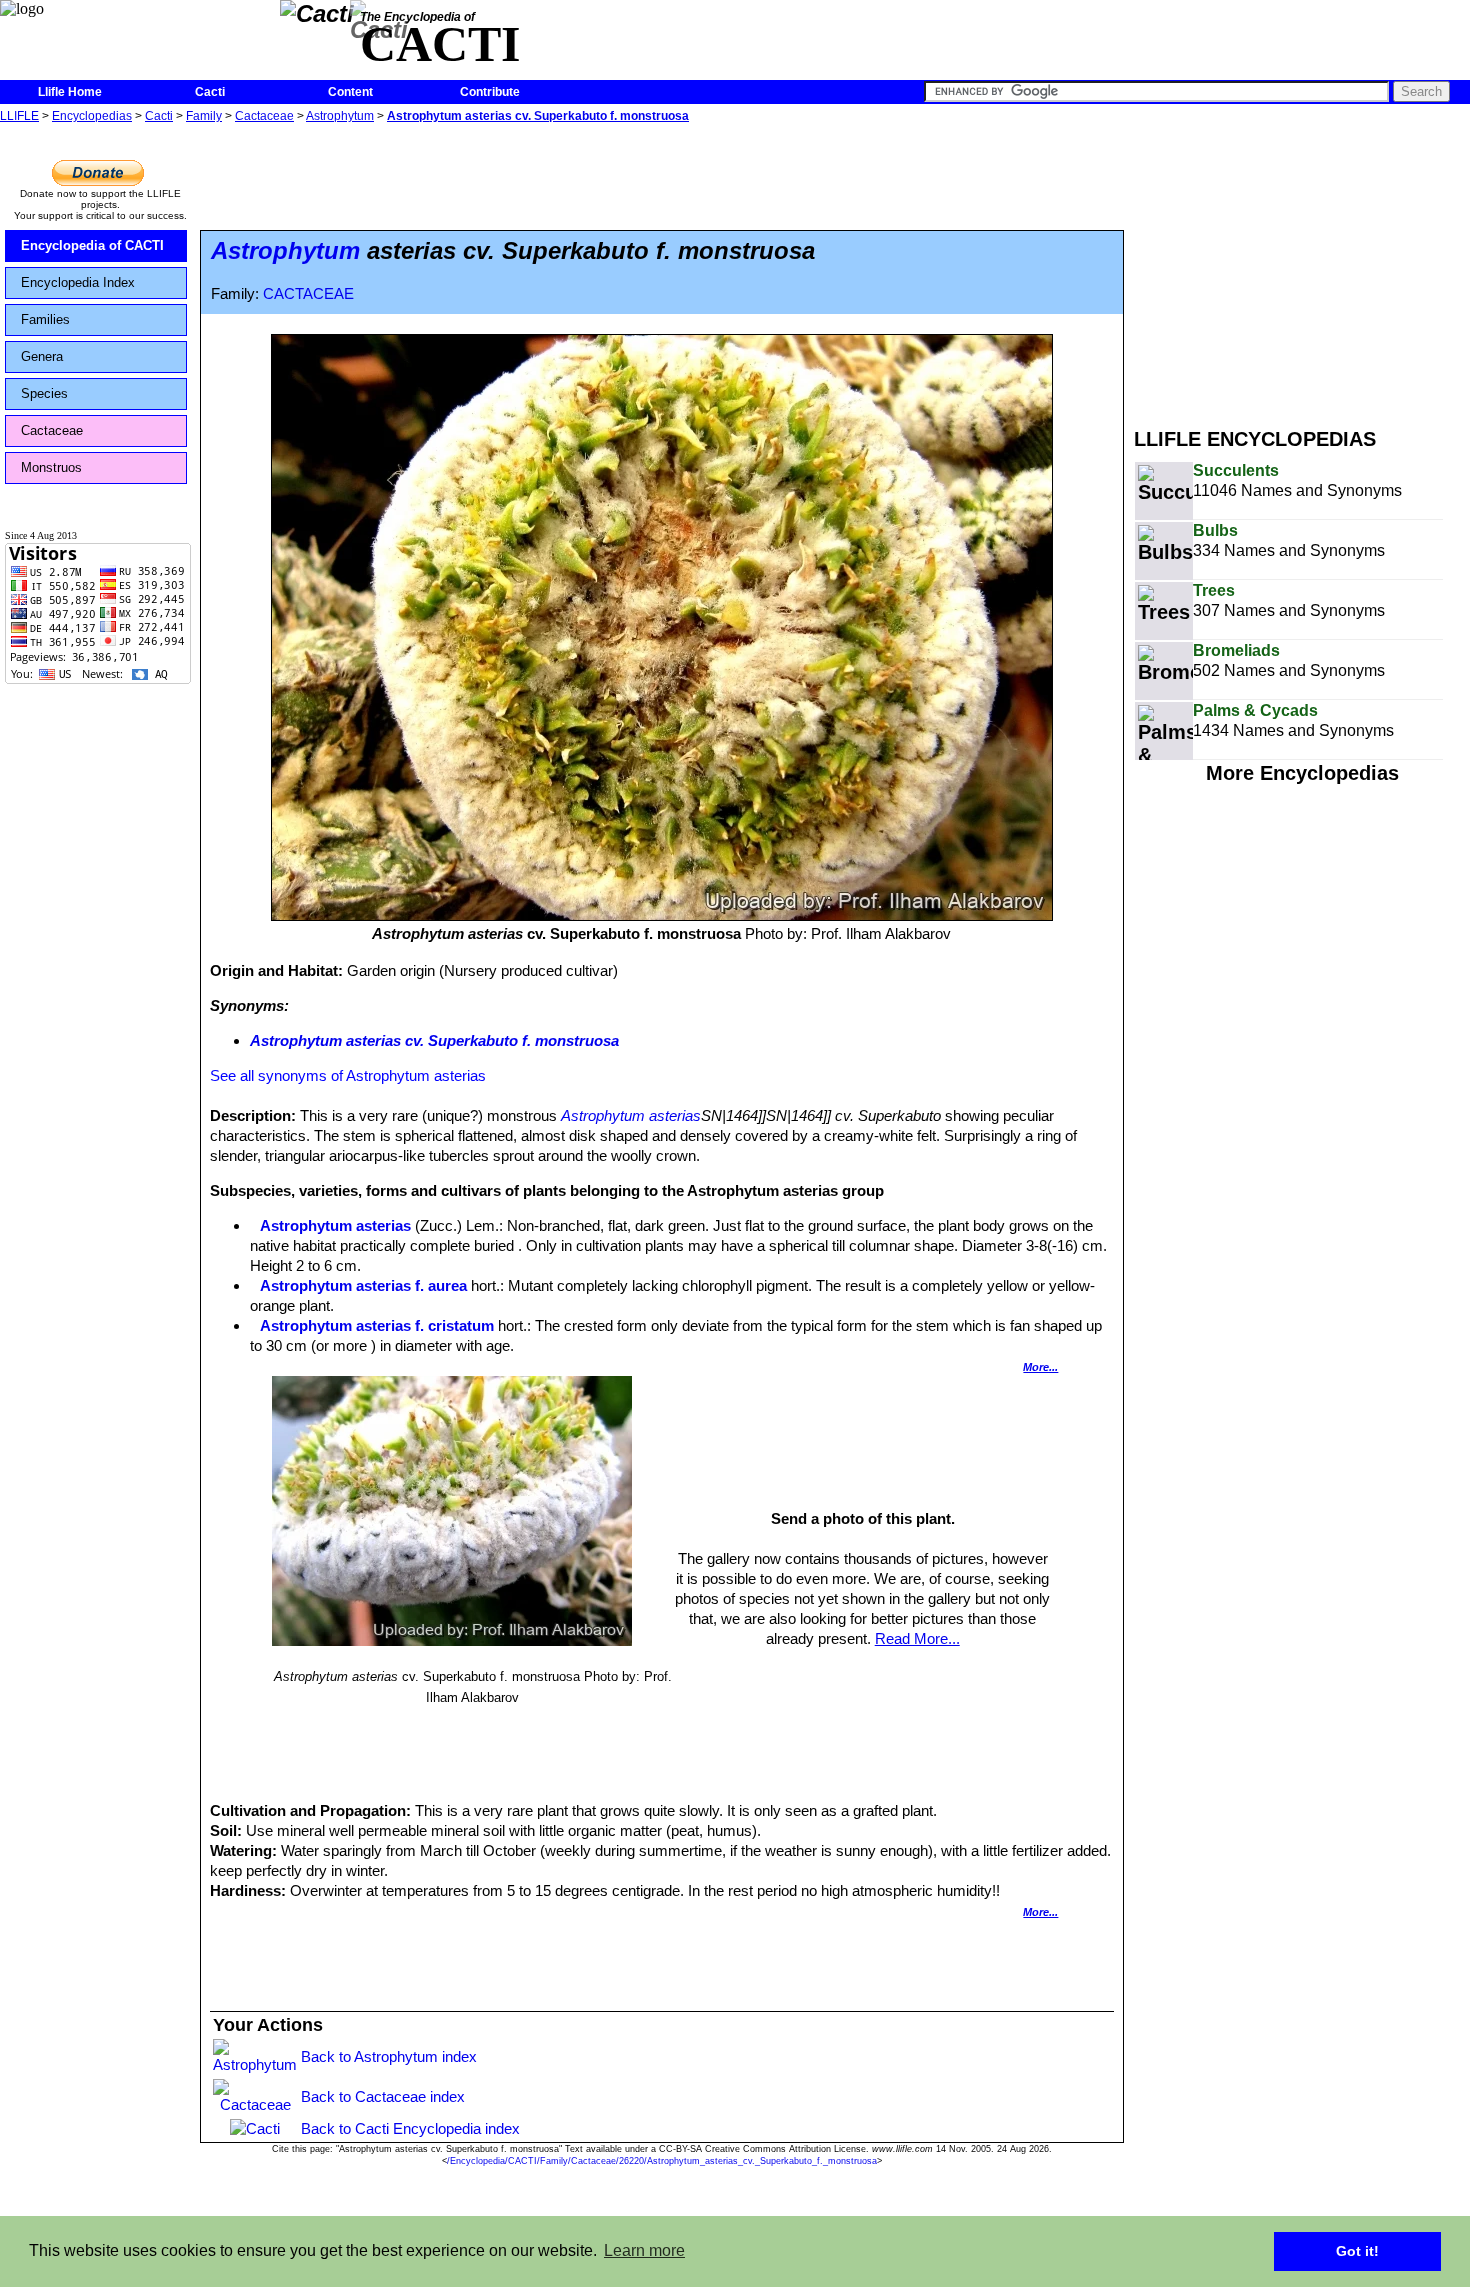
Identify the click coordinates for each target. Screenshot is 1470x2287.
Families (45, 319)
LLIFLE (19, 116)
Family (204, 116)
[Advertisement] (1302, 268)
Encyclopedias (92, 116)
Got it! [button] (1357, 2251)
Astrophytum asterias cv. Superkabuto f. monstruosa (538, 116)
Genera (42, 356)
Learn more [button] (644, 2250)
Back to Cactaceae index (383, 2096)
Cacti (210, 92)
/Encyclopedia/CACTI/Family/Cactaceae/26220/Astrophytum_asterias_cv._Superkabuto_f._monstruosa (662, 2161)
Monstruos (51, 467)
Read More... (917, 1638)
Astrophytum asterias (631, 1115)
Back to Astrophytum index (389, 2056)
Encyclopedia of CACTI (92, 245)
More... (1040, 1367)
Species (44, 393)
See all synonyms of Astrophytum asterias (348, 1075)
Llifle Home (70, 92)
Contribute (490, 92)
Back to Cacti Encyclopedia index (410, 2128)
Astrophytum (340, 116)
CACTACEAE (308, 294)
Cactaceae (264, 116)
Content (350, 92)
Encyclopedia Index (78, 282)
